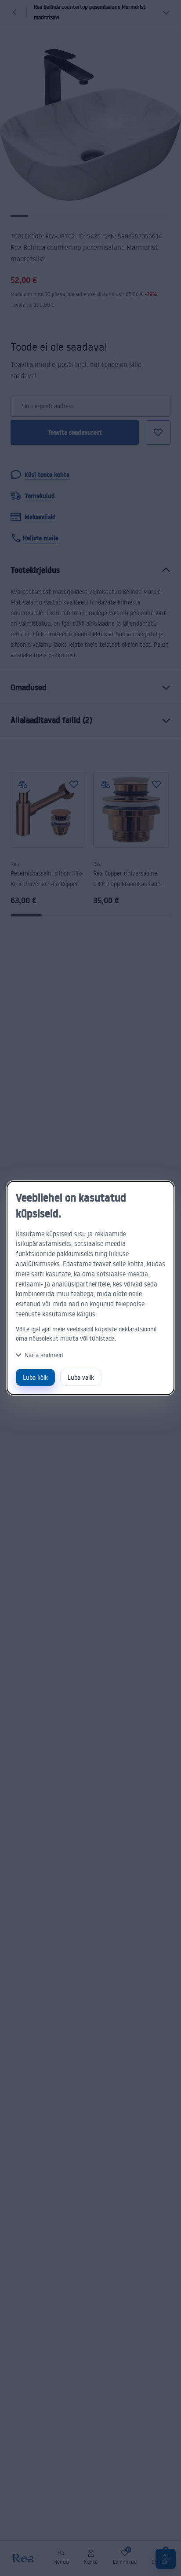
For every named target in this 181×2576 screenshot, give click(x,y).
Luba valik (81, 1377)
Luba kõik (35, 1377)
